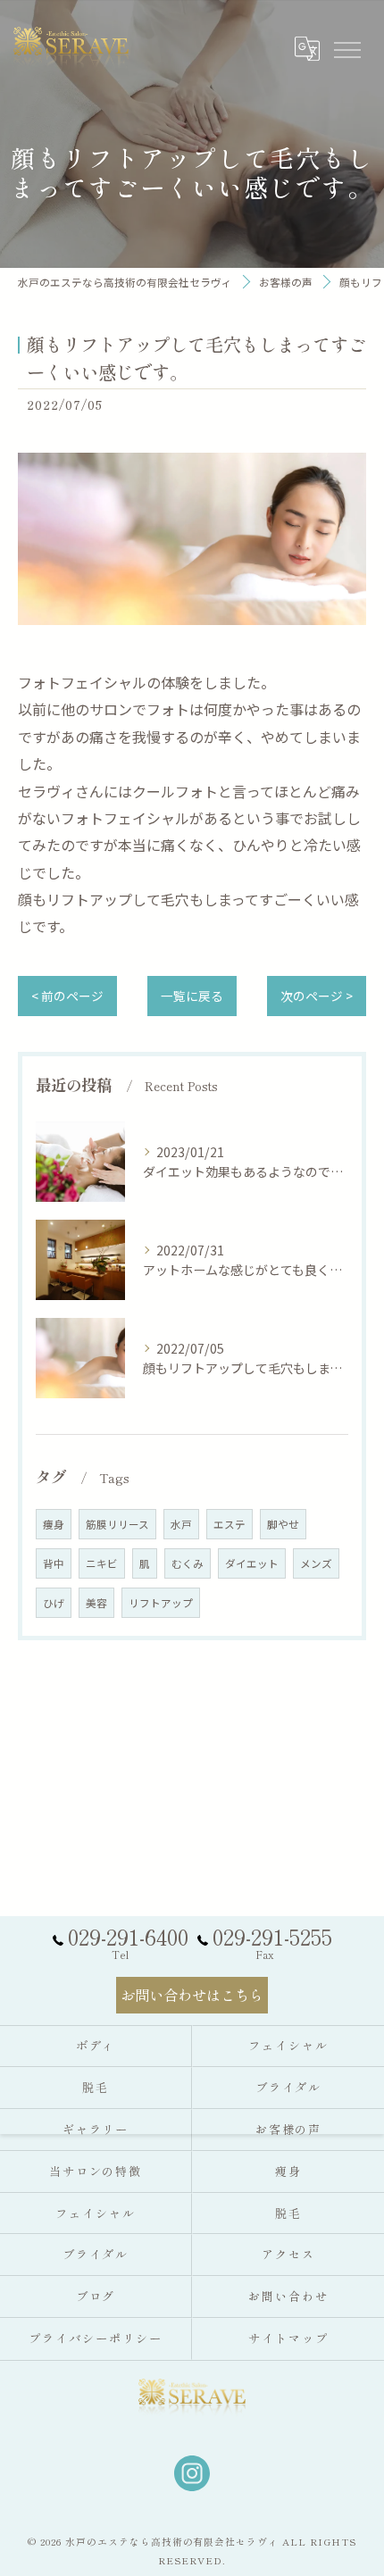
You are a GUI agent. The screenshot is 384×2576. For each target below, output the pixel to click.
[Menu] (346, 48)
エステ (230, 1524)
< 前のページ (67, 996)
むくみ (188, 1563)
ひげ (54, 1603)
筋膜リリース (117, 1524)
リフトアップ (161, 1603)
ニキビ (102, 1563)
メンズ (316, 1563)
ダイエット (252, 1563)
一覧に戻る (192, 996)
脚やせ (283, 1524)
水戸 (181, 1524)
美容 (96, 1603)
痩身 (54, 1524)
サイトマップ (288, 2338)
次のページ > (317, 996)
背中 (54, 1563)
